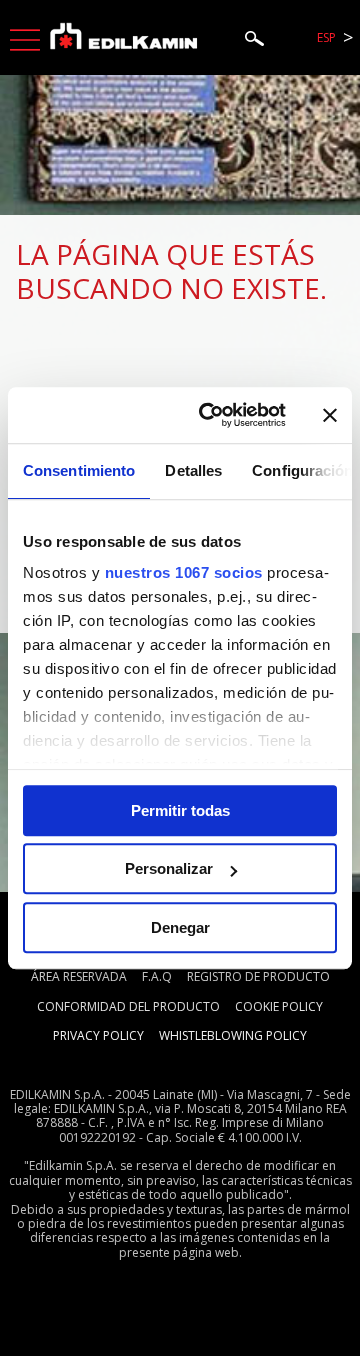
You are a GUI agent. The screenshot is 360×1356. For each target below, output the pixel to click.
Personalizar (169, 868)
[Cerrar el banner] (330, 415)
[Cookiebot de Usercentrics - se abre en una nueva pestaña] (211, 415)
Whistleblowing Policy (233, 1035)
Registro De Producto (258, 976)
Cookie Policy (279, 1006)
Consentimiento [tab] (79, 470)
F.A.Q (157, 976)
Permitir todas (180, 810)
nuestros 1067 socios (184, 572)
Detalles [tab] (193, 470)
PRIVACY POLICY (98, 1035)
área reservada (79, 976)
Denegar (180, 927)
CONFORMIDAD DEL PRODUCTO (128, 1006)
